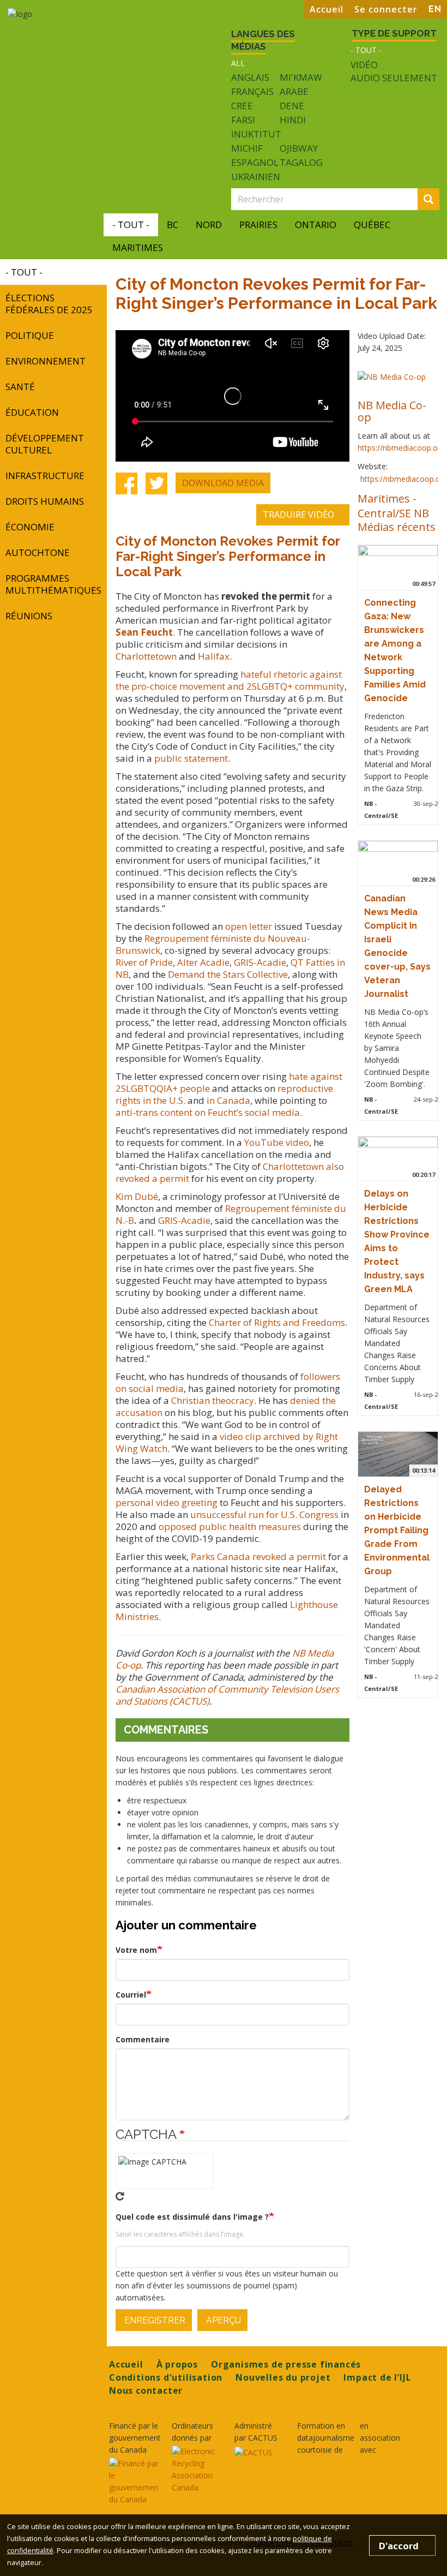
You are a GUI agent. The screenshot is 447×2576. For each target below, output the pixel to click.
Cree (242, 106)
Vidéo (364, 65)
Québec (372, 225)
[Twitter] (156, 483)
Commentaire (143, 2039)
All (238, 63)
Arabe (294, 91)
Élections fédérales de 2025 (49, 304)
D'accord (399, 2546)
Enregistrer (154, 2320)
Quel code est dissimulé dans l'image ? (192, 2217)
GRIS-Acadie (260, 962)
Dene (292, 106)
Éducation (32, 412)
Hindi (293, 120)
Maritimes (138, 247)
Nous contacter (146, 2390)
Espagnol (255, 162)
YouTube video (277, 1142)
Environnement (46, 361)
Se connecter (386, 9)
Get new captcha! (120, 2196)
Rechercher (437, 200)
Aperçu (222, 2320)
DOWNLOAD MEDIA (223, 483)
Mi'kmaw (301, 77)
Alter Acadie (203, 962)
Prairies (258, 225)
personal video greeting (167, 1502)
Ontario (316, 225)
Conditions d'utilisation (166, 2377)
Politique (30, 335)
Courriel (131, 1995)
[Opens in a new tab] (134, 2482)
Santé (20, 387)
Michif (247, 148)
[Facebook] (126, 483)
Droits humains (45, 501)
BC (173, 225)
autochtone (38, 552)
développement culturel (45, 444)
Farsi (243, 120)
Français (252, 91)
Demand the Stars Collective (228, 974)
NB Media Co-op (392, 411)
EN (435, 9)
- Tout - (366, 50)
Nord (209, 225)
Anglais (250, 77)
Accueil (327, 9)
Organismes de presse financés (286, 2364)
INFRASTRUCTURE (45, 476)
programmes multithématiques (53, 584)
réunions (29, 616)
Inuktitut (256, 134)
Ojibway (299, 148)
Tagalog (301, 162)
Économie (30, 527)
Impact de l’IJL (377, 2377)
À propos (177, 2364)
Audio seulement (394, 78)
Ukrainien (256, 177)
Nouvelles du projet (283, 2377)
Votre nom (136, 1950)
